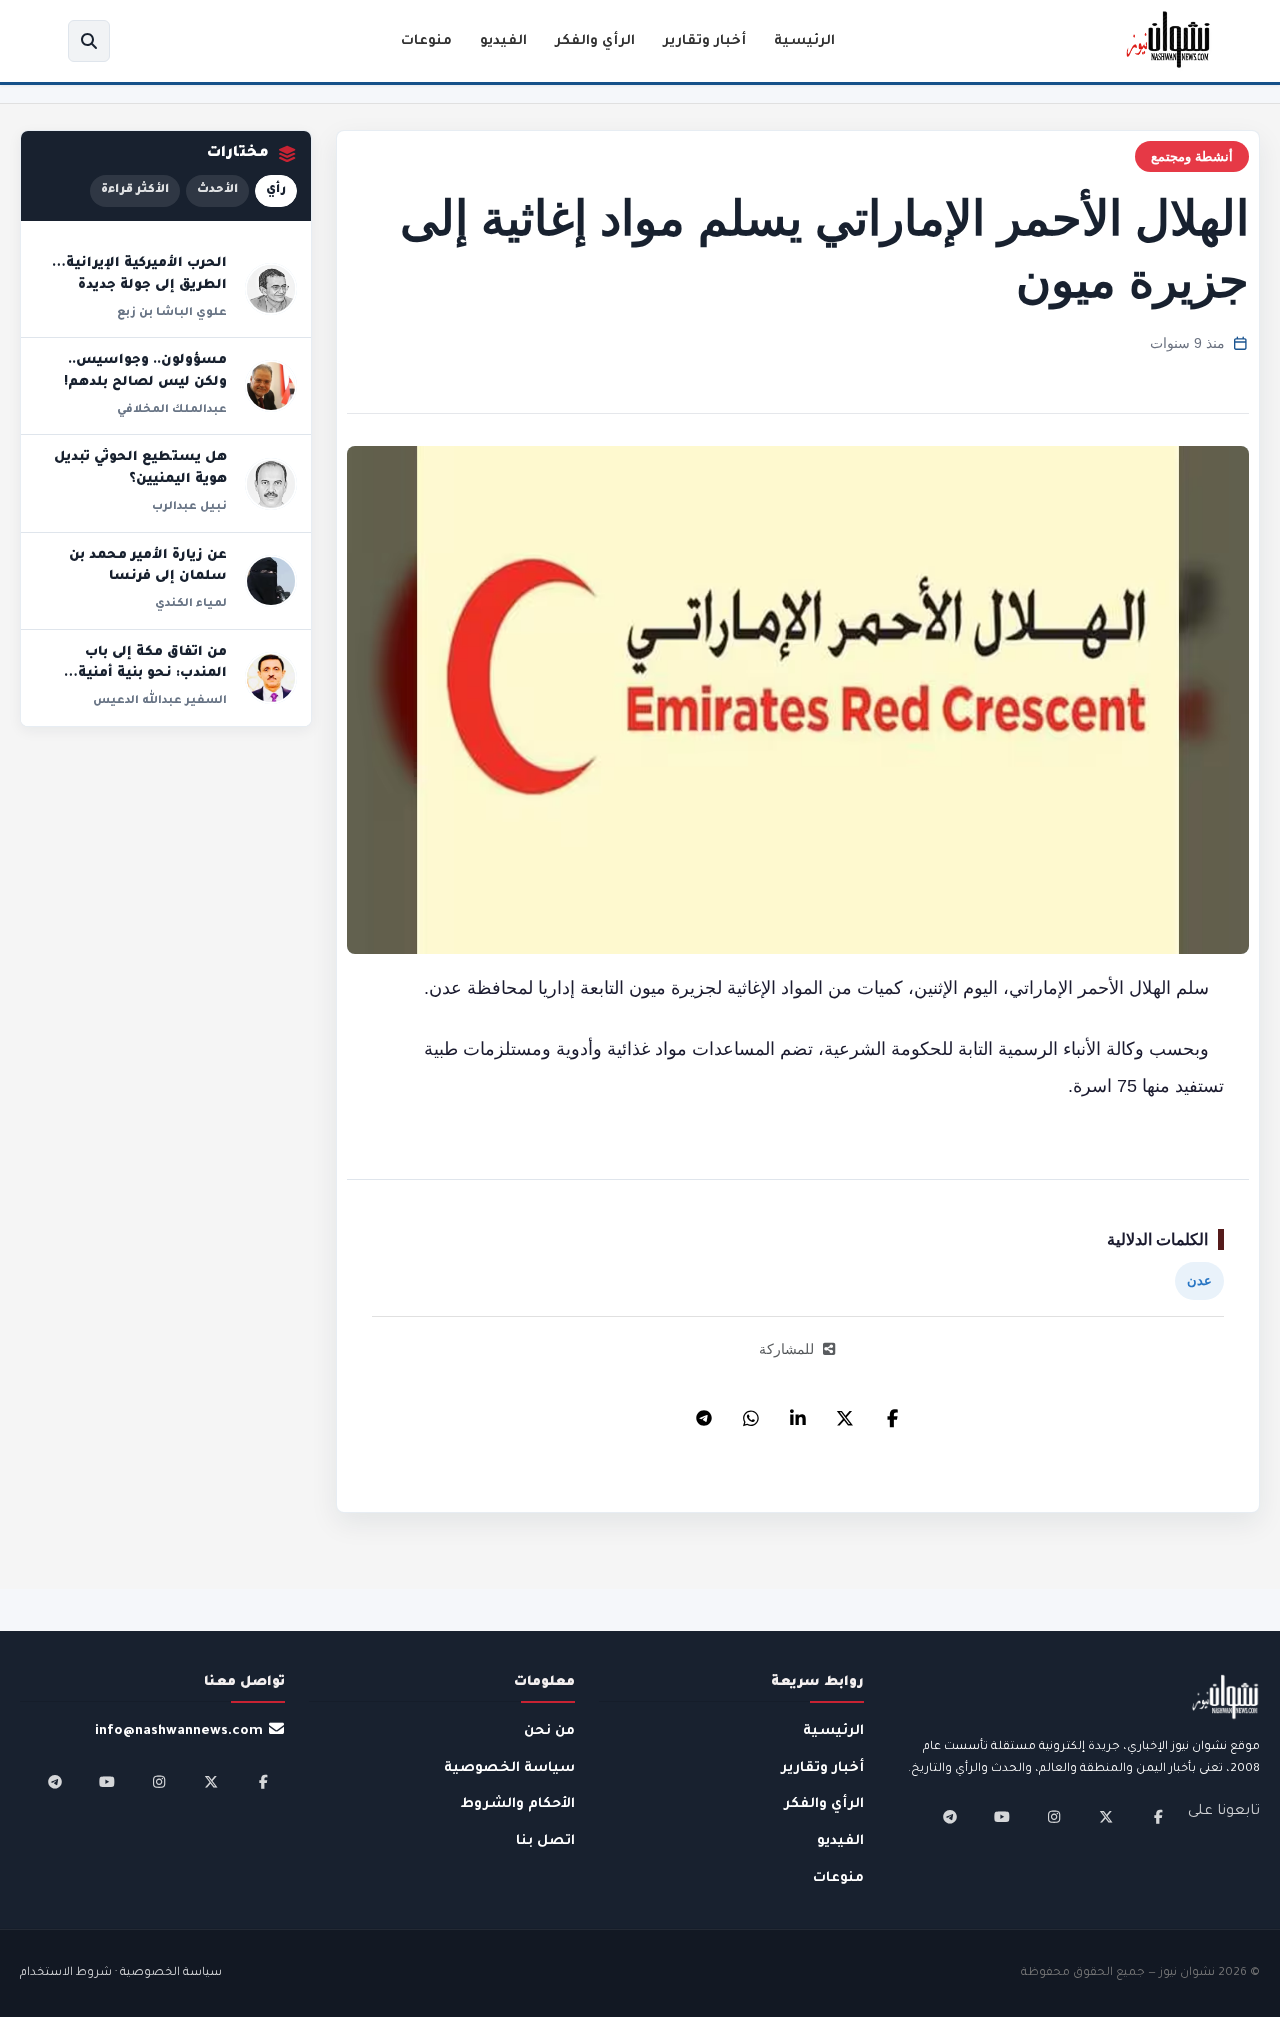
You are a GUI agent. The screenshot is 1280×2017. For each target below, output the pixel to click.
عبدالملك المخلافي (172, 410)
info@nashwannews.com (179, 1731)
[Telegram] (704, 1413)
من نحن (549, 1731)
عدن (1199, 1280)
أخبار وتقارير (704, 41)
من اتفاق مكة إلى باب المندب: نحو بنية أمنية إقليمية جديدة (152, 674)
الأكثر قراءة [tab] (135, 190)
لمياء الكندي (191, 604)
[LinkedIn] (798, 1413)
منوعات (426, 41)
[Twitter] (845, 1413)
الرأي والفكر (595, 41)
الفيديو (503, 41)
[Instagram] (1054, 1817)
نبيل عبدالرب (189, 507)
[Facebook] (892, 1413)
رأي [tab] (276, 190)
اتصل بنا (545, 1841)
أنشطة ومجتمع (1192, 156)
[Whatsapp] (751, 1413)
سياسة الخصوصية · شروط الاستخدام (121, 1973)
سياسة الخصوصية (509, 1768)
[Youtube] (1002, 1817)
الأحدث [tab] (217, 190)
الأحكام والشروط (518, 1804)
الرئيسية (804, 41)
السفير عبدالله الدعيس (160, 701)
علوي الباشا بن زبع (172, 313)
